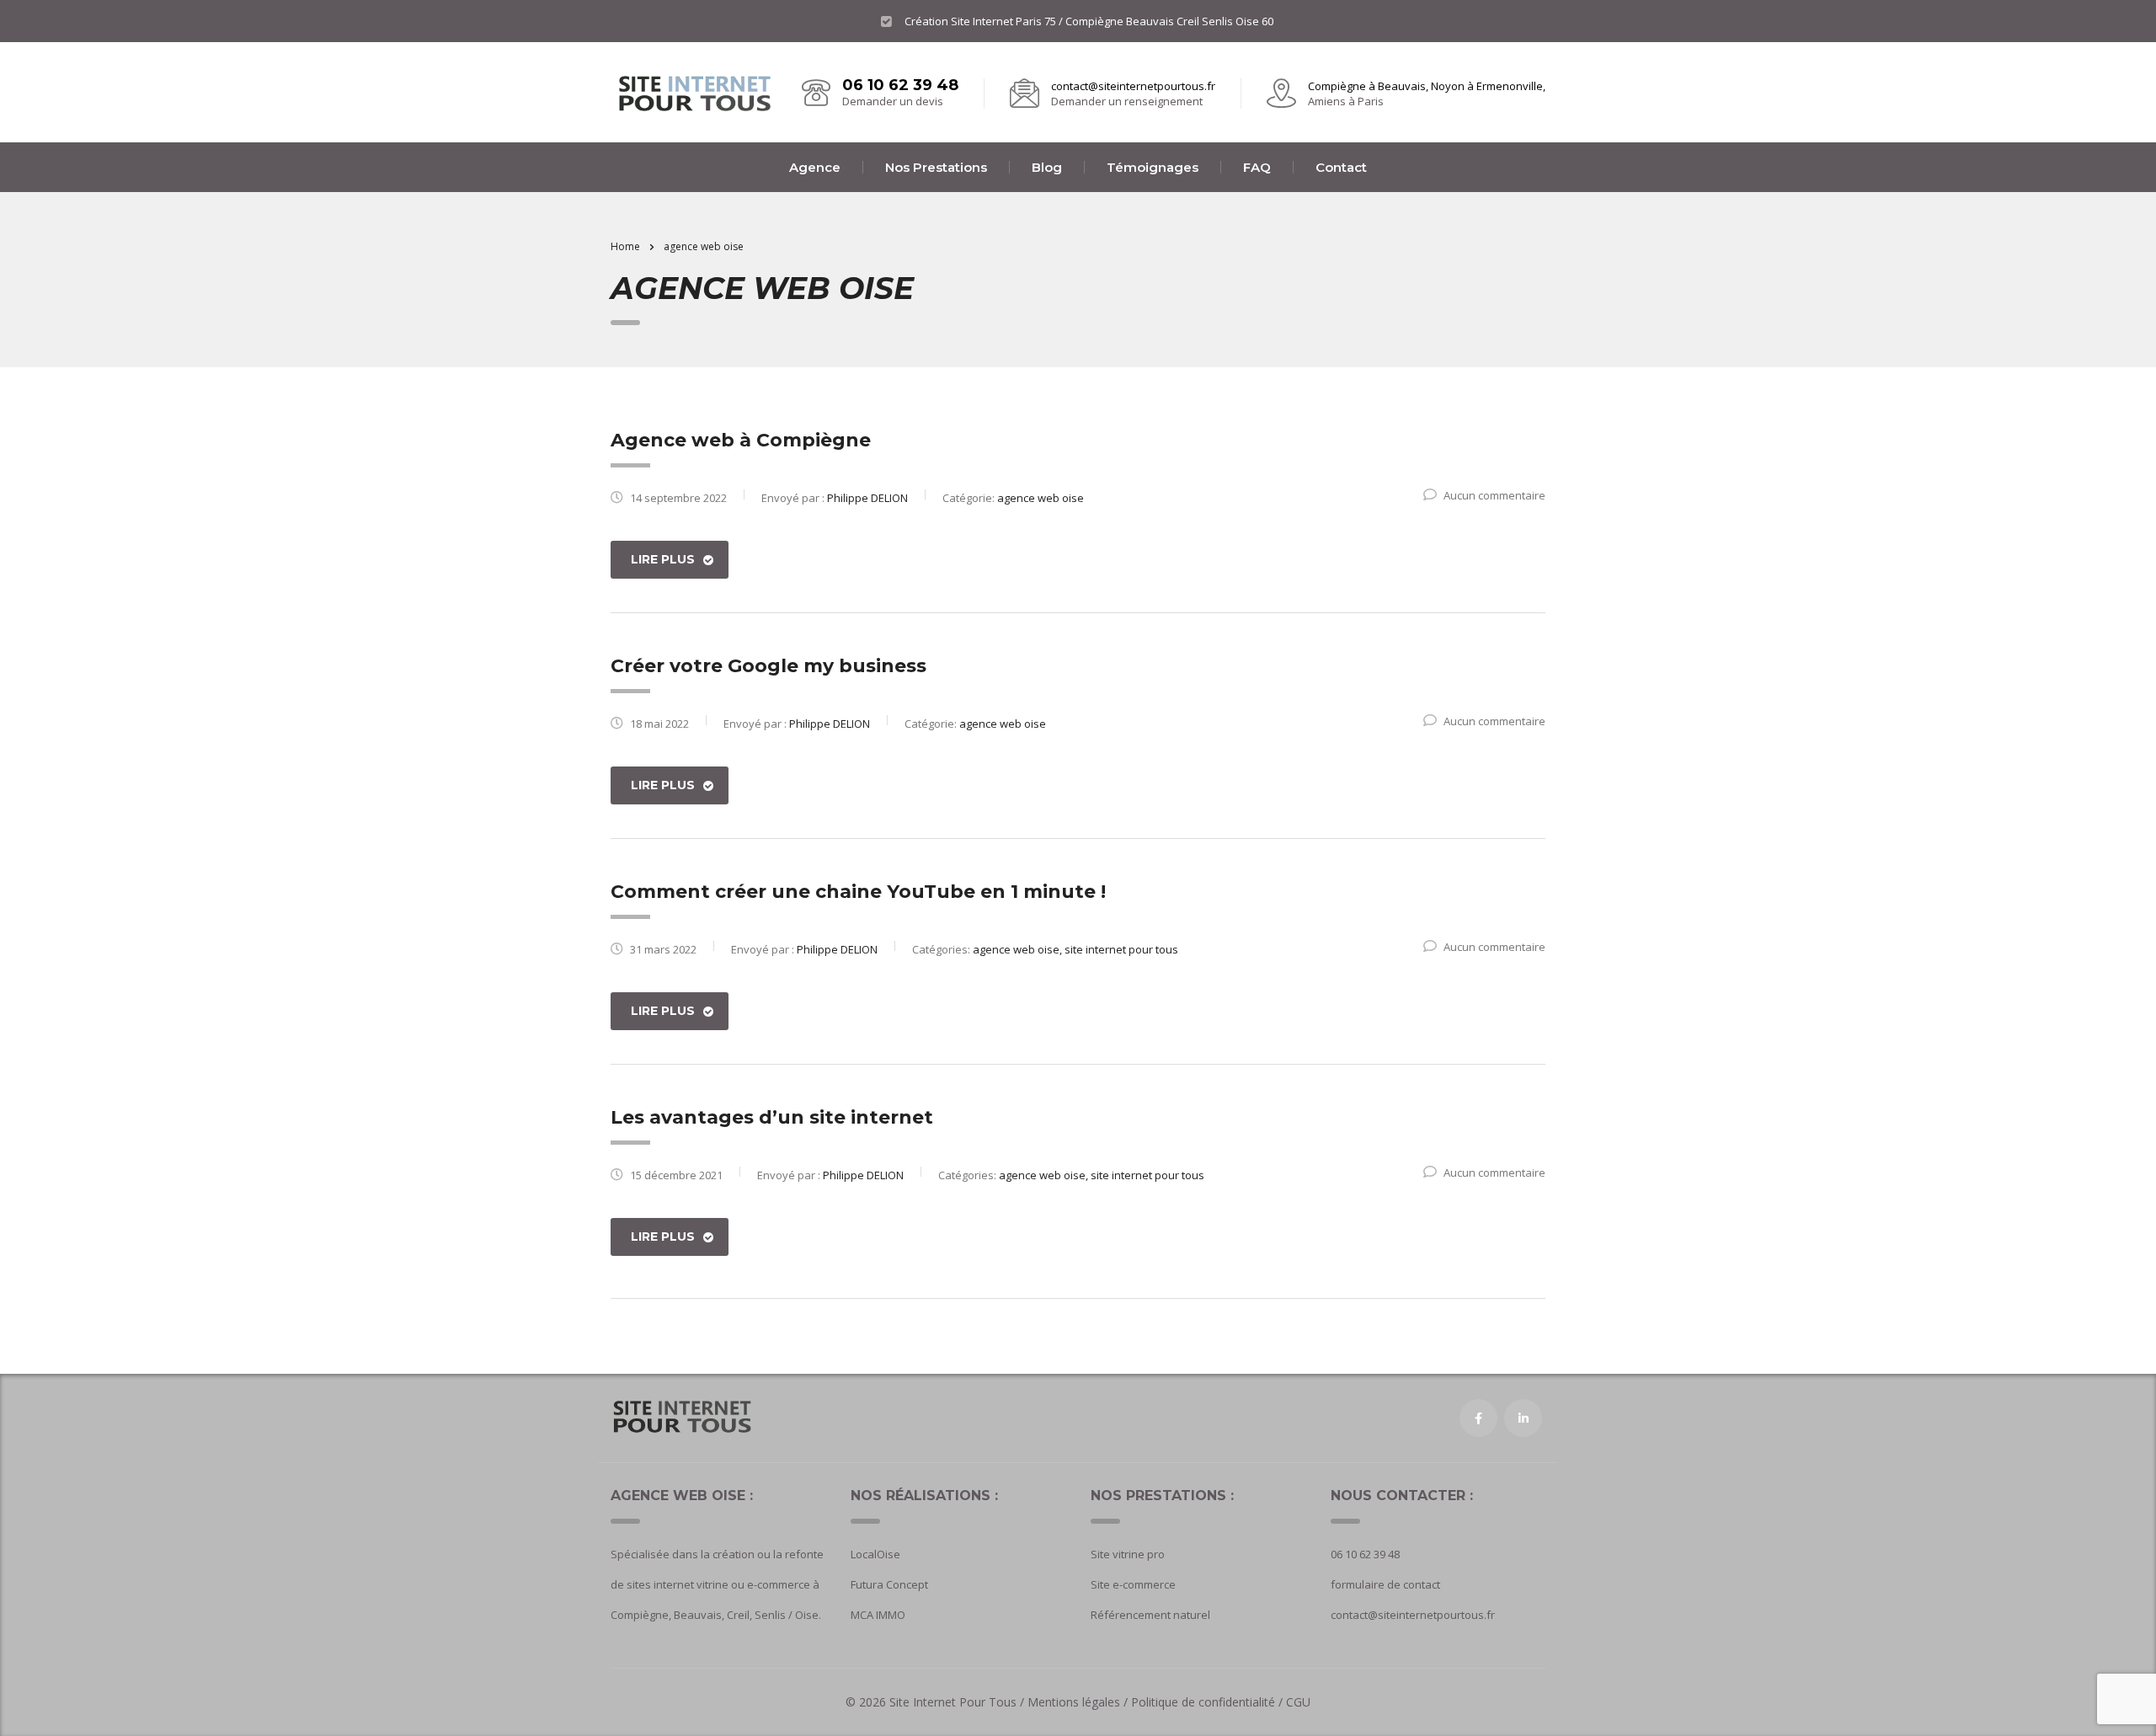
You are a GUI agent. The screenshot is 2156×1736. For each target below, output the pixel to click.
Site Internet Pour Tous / (958, 1702)
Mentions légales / (1079, 1702)
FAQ (1257, 167)
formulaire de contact (1385, 1584)
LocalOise (875, 1554)
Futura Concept (889, 1584)
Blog (1047, 167)
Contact (1341, 167)
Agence (815, 167)
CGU (1298, 1702)
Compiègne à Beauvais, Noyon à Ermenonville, (1427, 86)
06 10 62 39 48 (900, 85)
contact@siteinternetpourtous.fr (1133, 86)
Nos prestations (936, 167)
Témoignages (1153, 167)
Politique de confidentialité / (1207, 1702)
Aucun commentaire (1494, 495)
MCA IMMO (878, 1615)
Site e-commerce (1133, 1584)
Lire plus (663, 559)
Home (625, 246)
